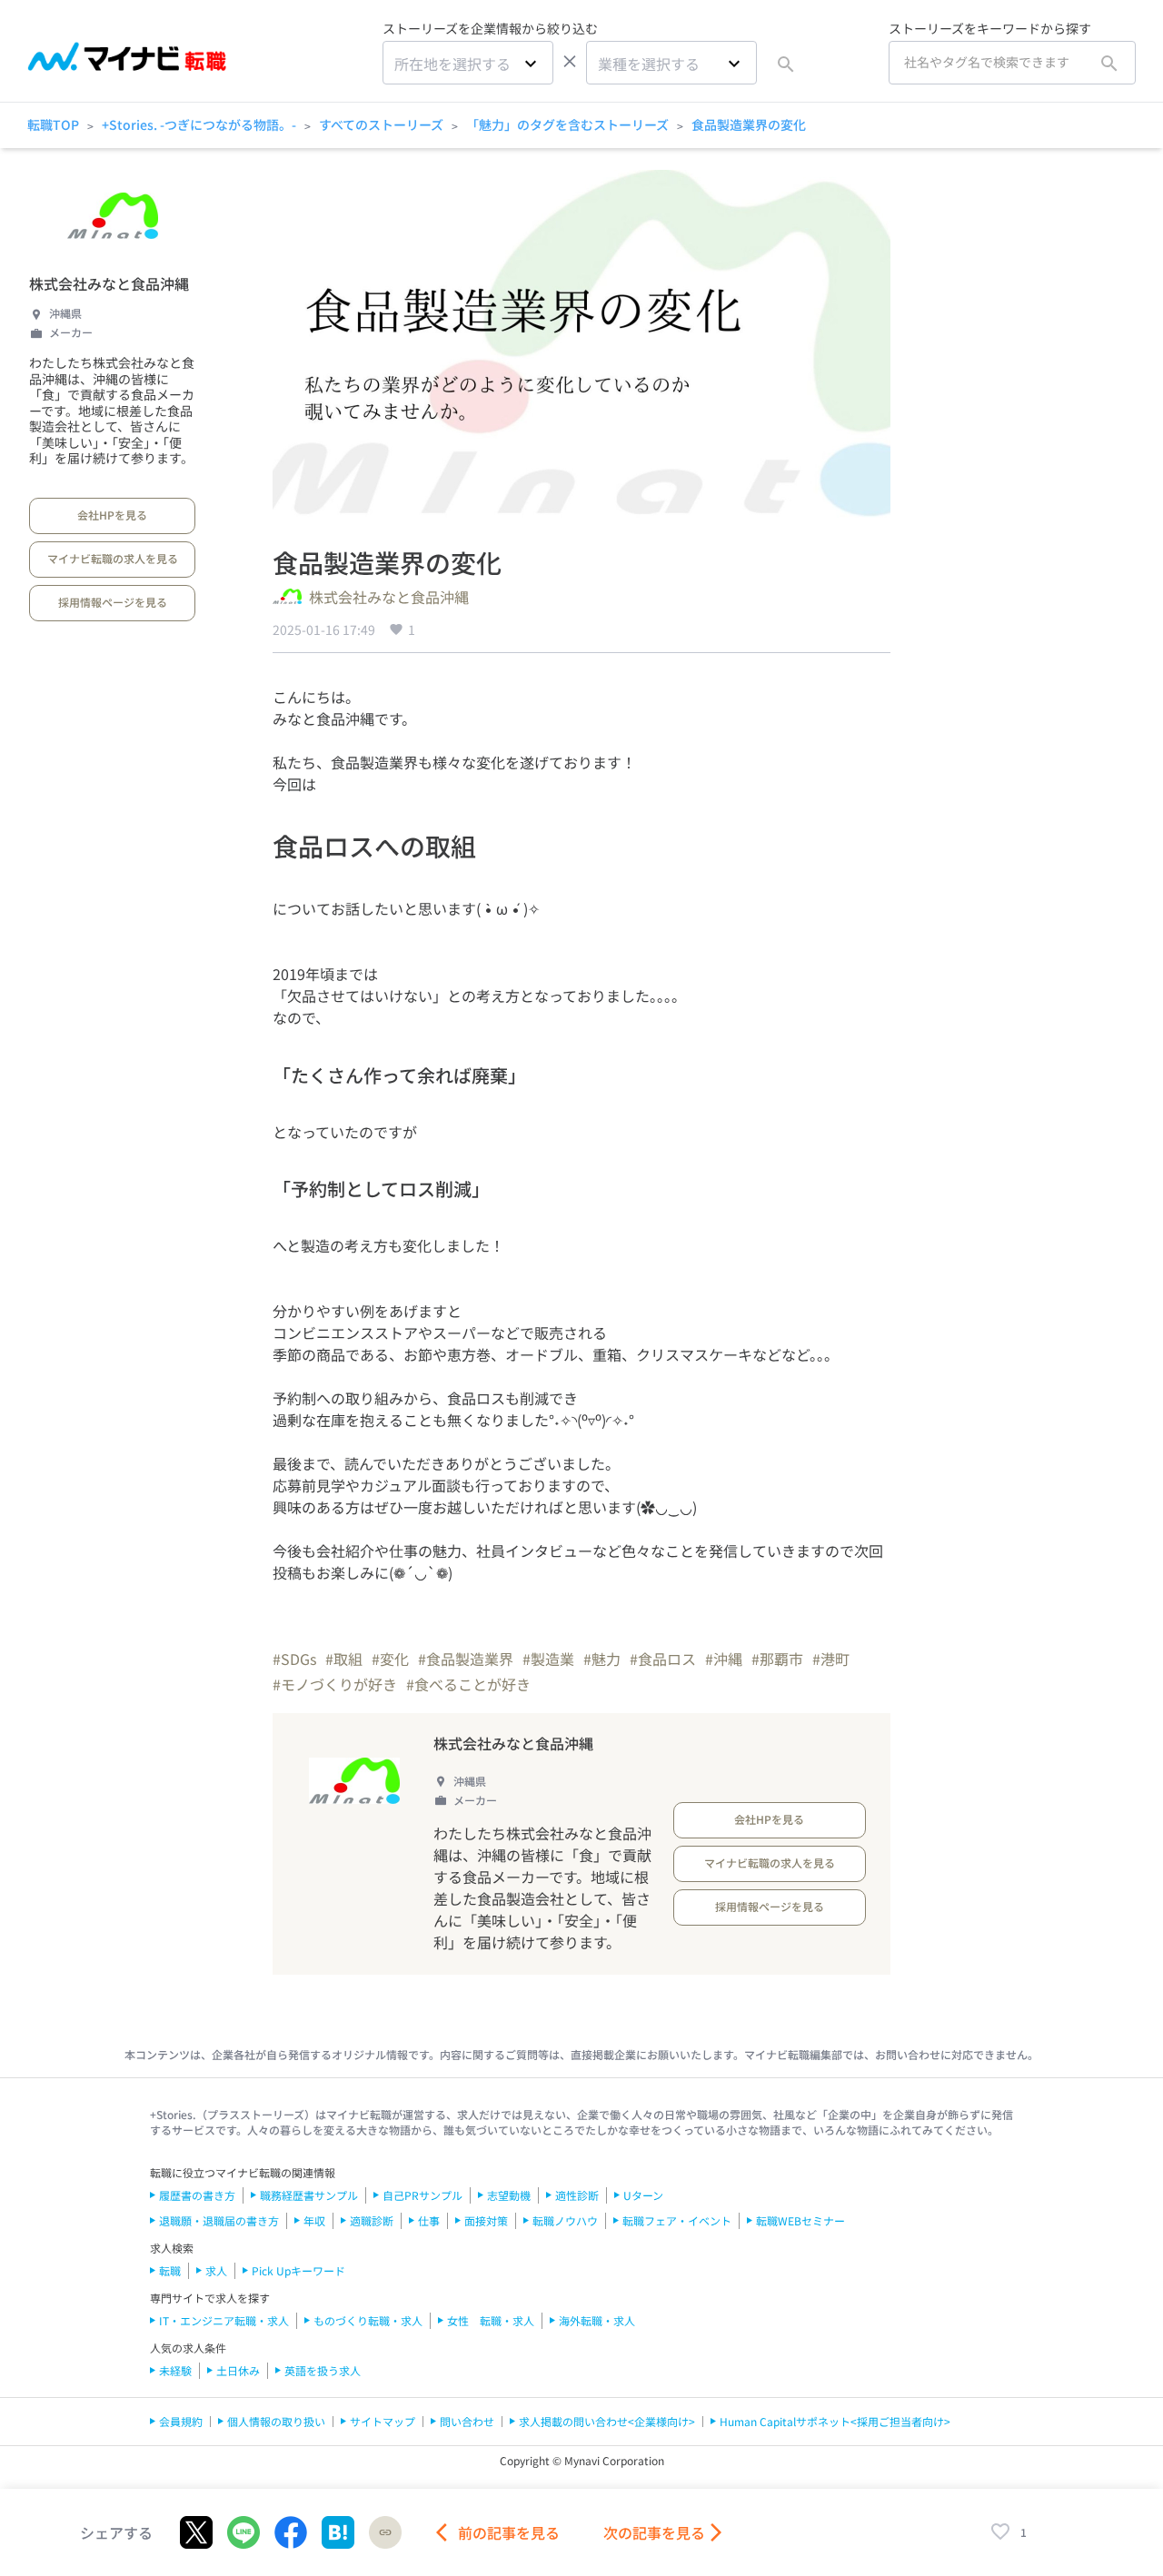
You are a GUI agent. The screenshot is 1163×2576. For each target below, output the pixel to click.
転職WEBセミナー (800, 2220)
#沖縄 (724, 1659)
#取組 (344, 1659)
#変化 (390, 1659)
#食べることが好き (468, 1684)
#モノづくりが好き (335, 1684)
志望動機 (509, 2195)
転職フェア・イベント (677, 2220)
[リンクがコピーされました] (385, 2532)
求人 (216, 2270)
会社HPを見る (112, 515)
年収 (314, 2220)
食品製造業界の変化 (749, 124)
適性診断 (577, 2195)
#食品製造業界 (466, 1659)
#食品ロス (663, 1659)
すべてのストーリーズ (381, 124)
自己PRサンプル (422, 2195)
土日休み (238, 2370)
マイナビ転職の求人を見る (113, 558)
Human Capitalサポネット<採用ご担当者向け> (835, 2421)
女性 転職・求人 (491, 2320)
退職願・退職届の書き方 (219, 2220)
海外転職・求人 (597, 2320)
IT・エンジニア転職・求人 (224, 2320)
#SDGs (294, 1659)
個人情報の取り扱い (276, 2421)
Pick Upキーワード (298, 2270)
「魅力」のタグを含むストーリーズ (567, 124)
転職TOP (53, 124)
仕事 (429, 2220)
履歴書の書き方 (197, 2195)
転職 (170, 2270)
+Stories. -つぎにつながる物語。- (199, 124)
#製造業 (548, 1659)
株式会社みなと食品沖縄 (109, 283)
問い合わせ (467, 2421)
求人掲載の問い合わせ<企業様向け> (607, 2421)
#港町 (831, 1659)
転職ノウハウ (565, 2220)
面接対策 (486, 2220)
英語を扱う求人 (323, 2370)
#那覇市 (777, 1659)
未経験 (175, 2370)
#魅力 (602, 1659)
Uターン (643, 2195)
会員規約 (181, 2421)
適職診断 (372, 2220)
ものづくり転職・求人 (368, 2320)
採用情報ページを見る (113, 602)
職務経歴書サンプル (309, 2195)
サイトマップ (383, 2421)
